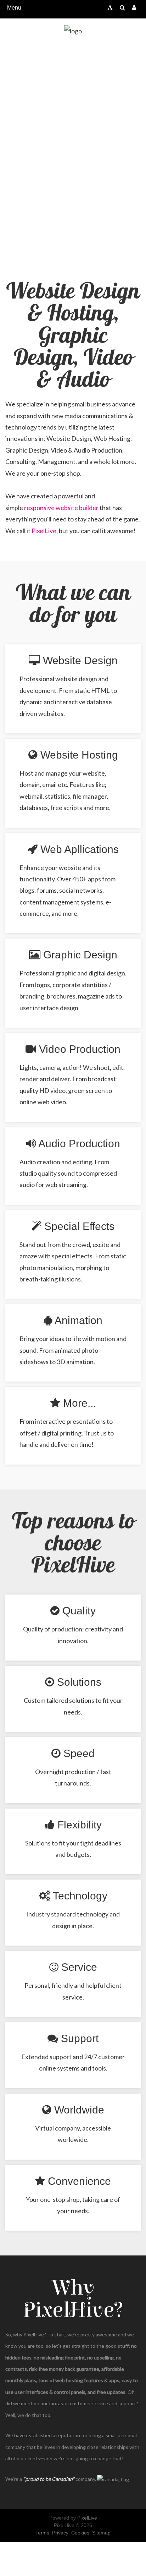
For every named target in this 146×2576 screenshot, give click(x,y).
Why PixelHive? (73, 2299)
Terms (42, 2533)
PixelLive (44, 531)
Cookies (80, 2533)
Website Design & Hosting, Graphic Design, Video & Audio (73, 336)
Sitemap (101, 2533)
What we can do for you (73, 605)
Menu (14, 8)
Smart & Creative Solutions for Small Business (73, 150)
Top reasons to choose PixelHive (73, 1544)
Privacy (60, 2533)
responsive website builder (61, 508)
